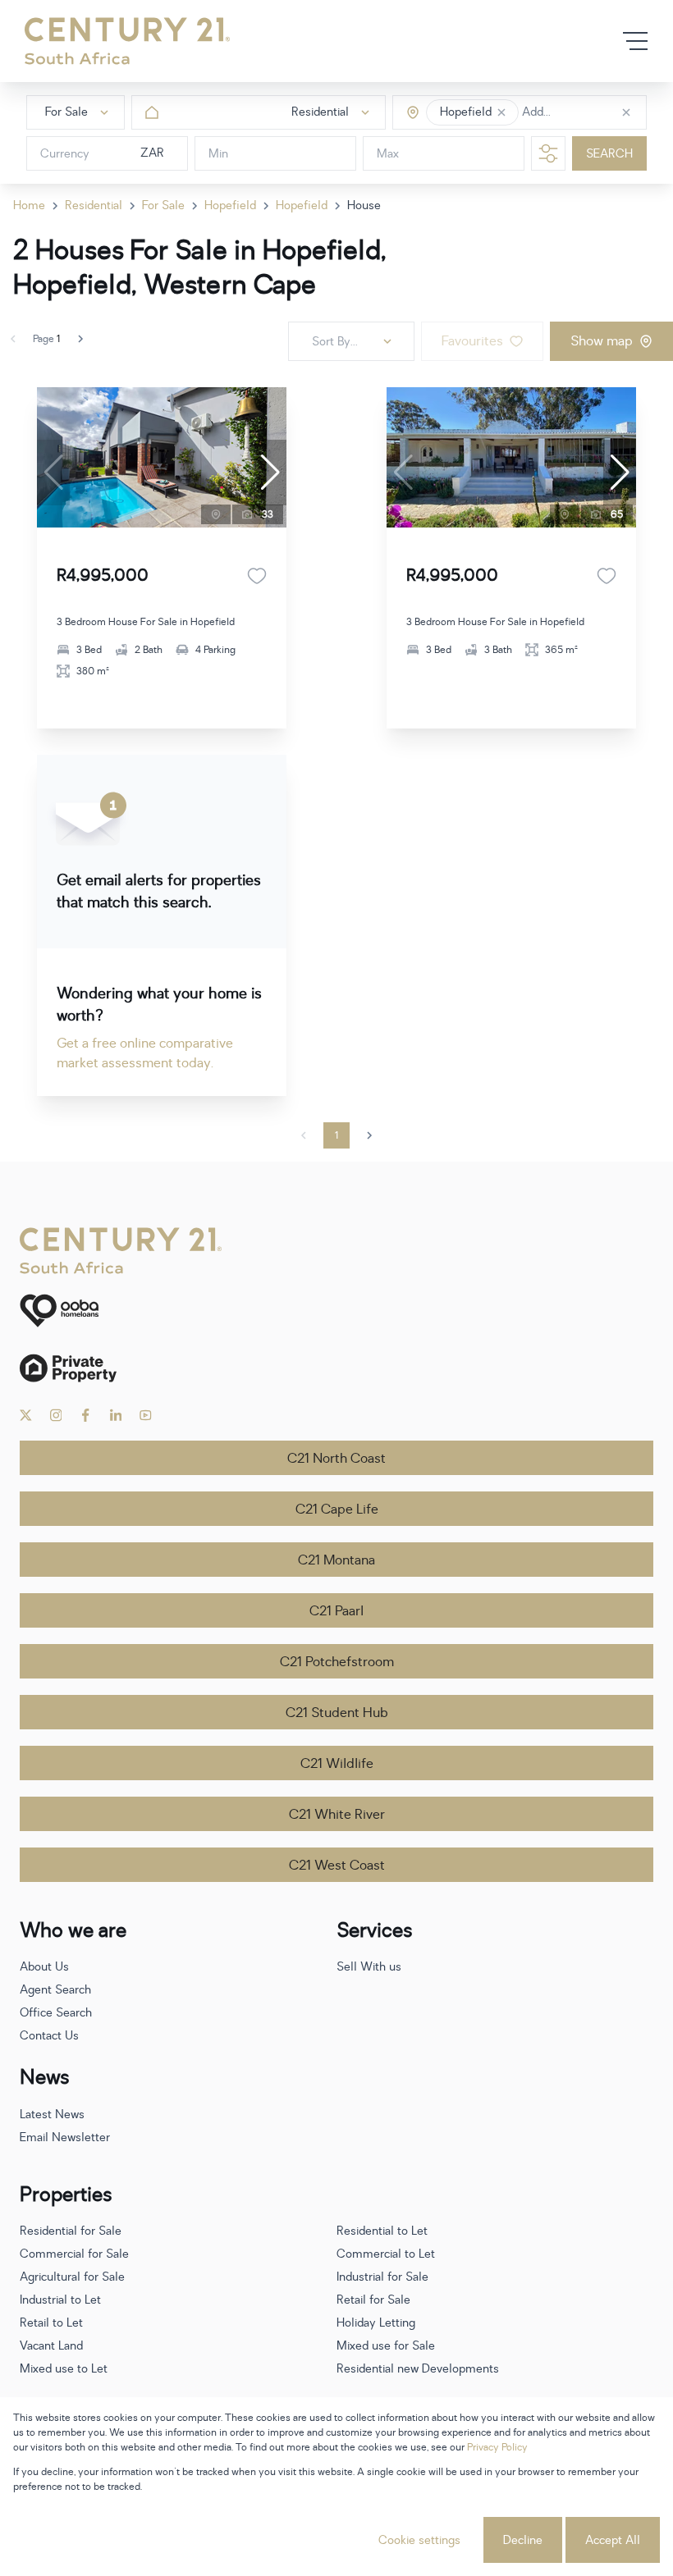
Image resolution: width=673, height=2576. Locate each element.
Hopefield (230, 206)
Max (388, 154)
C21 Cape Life (337, 1510)
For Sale (163, 206)
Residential (94, 206)
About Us (44, 1967)
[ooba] (336, 1311)
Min (218, 154)
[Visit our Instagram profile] (56, 1415)
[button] (501, 112)
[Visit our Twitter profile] (26, 1415)
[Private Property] (336, 1368)
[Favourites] (257, 576)
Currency (65, 154)
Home (29, 206)
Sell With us (369, 1967)
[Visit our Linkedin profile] (116, 1415)
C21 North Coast (336, 1459)
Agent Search (55, 1990)
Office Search (56, 2013)
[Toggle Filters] (548, 153)
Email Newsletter (65, 2138)
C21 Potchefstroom (337, 1662)
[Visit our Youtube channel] (146, 1415)
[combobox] (591, 113)
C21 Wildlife (337, 1764)
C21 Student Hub (337, 1713)
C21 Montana (336, 1560)
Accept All (613, 2540)
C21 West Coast (337, 1866)
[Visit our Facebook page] (86, 1415)
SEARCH (609, 154)
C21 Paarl (336, 1611)
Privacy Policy (497, 2447)
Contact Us (49, 2036)
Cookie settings (419, 2540)
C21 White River (337, 1815)
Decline (523, 2540)
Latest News (52, 2115)
